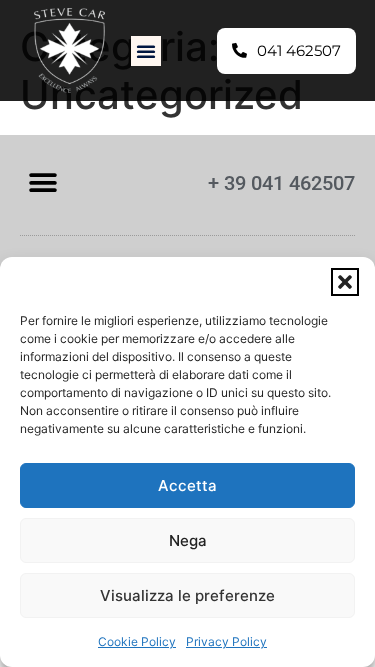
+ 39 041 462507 (281, 183)
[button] (345, 282)
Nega (188, 540)
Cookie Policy (137, 641)
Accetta (187, 485)
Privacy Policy (226, 641)
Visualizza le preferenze (187, 595)
